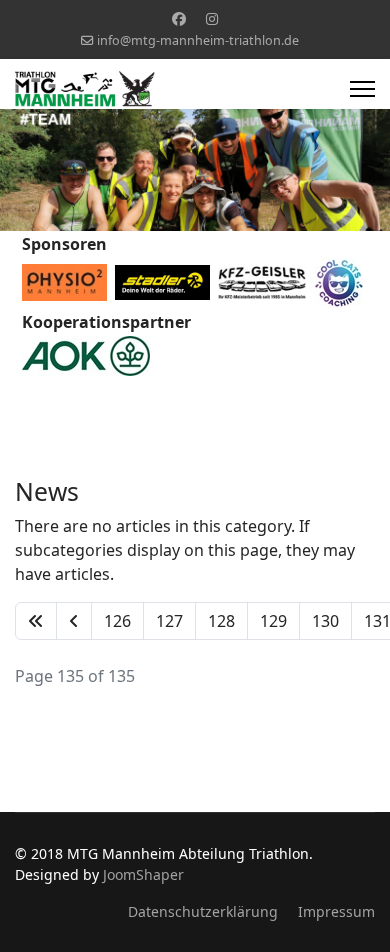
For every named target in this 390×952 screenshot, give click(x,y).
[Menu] (362, 89)
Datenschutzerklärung (203, 911)
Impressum (336, 911)
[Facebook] (179, 18)
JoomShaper (143, 874)
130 (325, 621)
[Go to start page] (36, 621)
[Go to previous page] (74, 621)
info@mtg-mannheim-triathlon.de (198, 40)
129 (273, 621)
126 (117, 621)
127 (169, 621)
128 (221, 621)
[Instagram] (212, 18)
